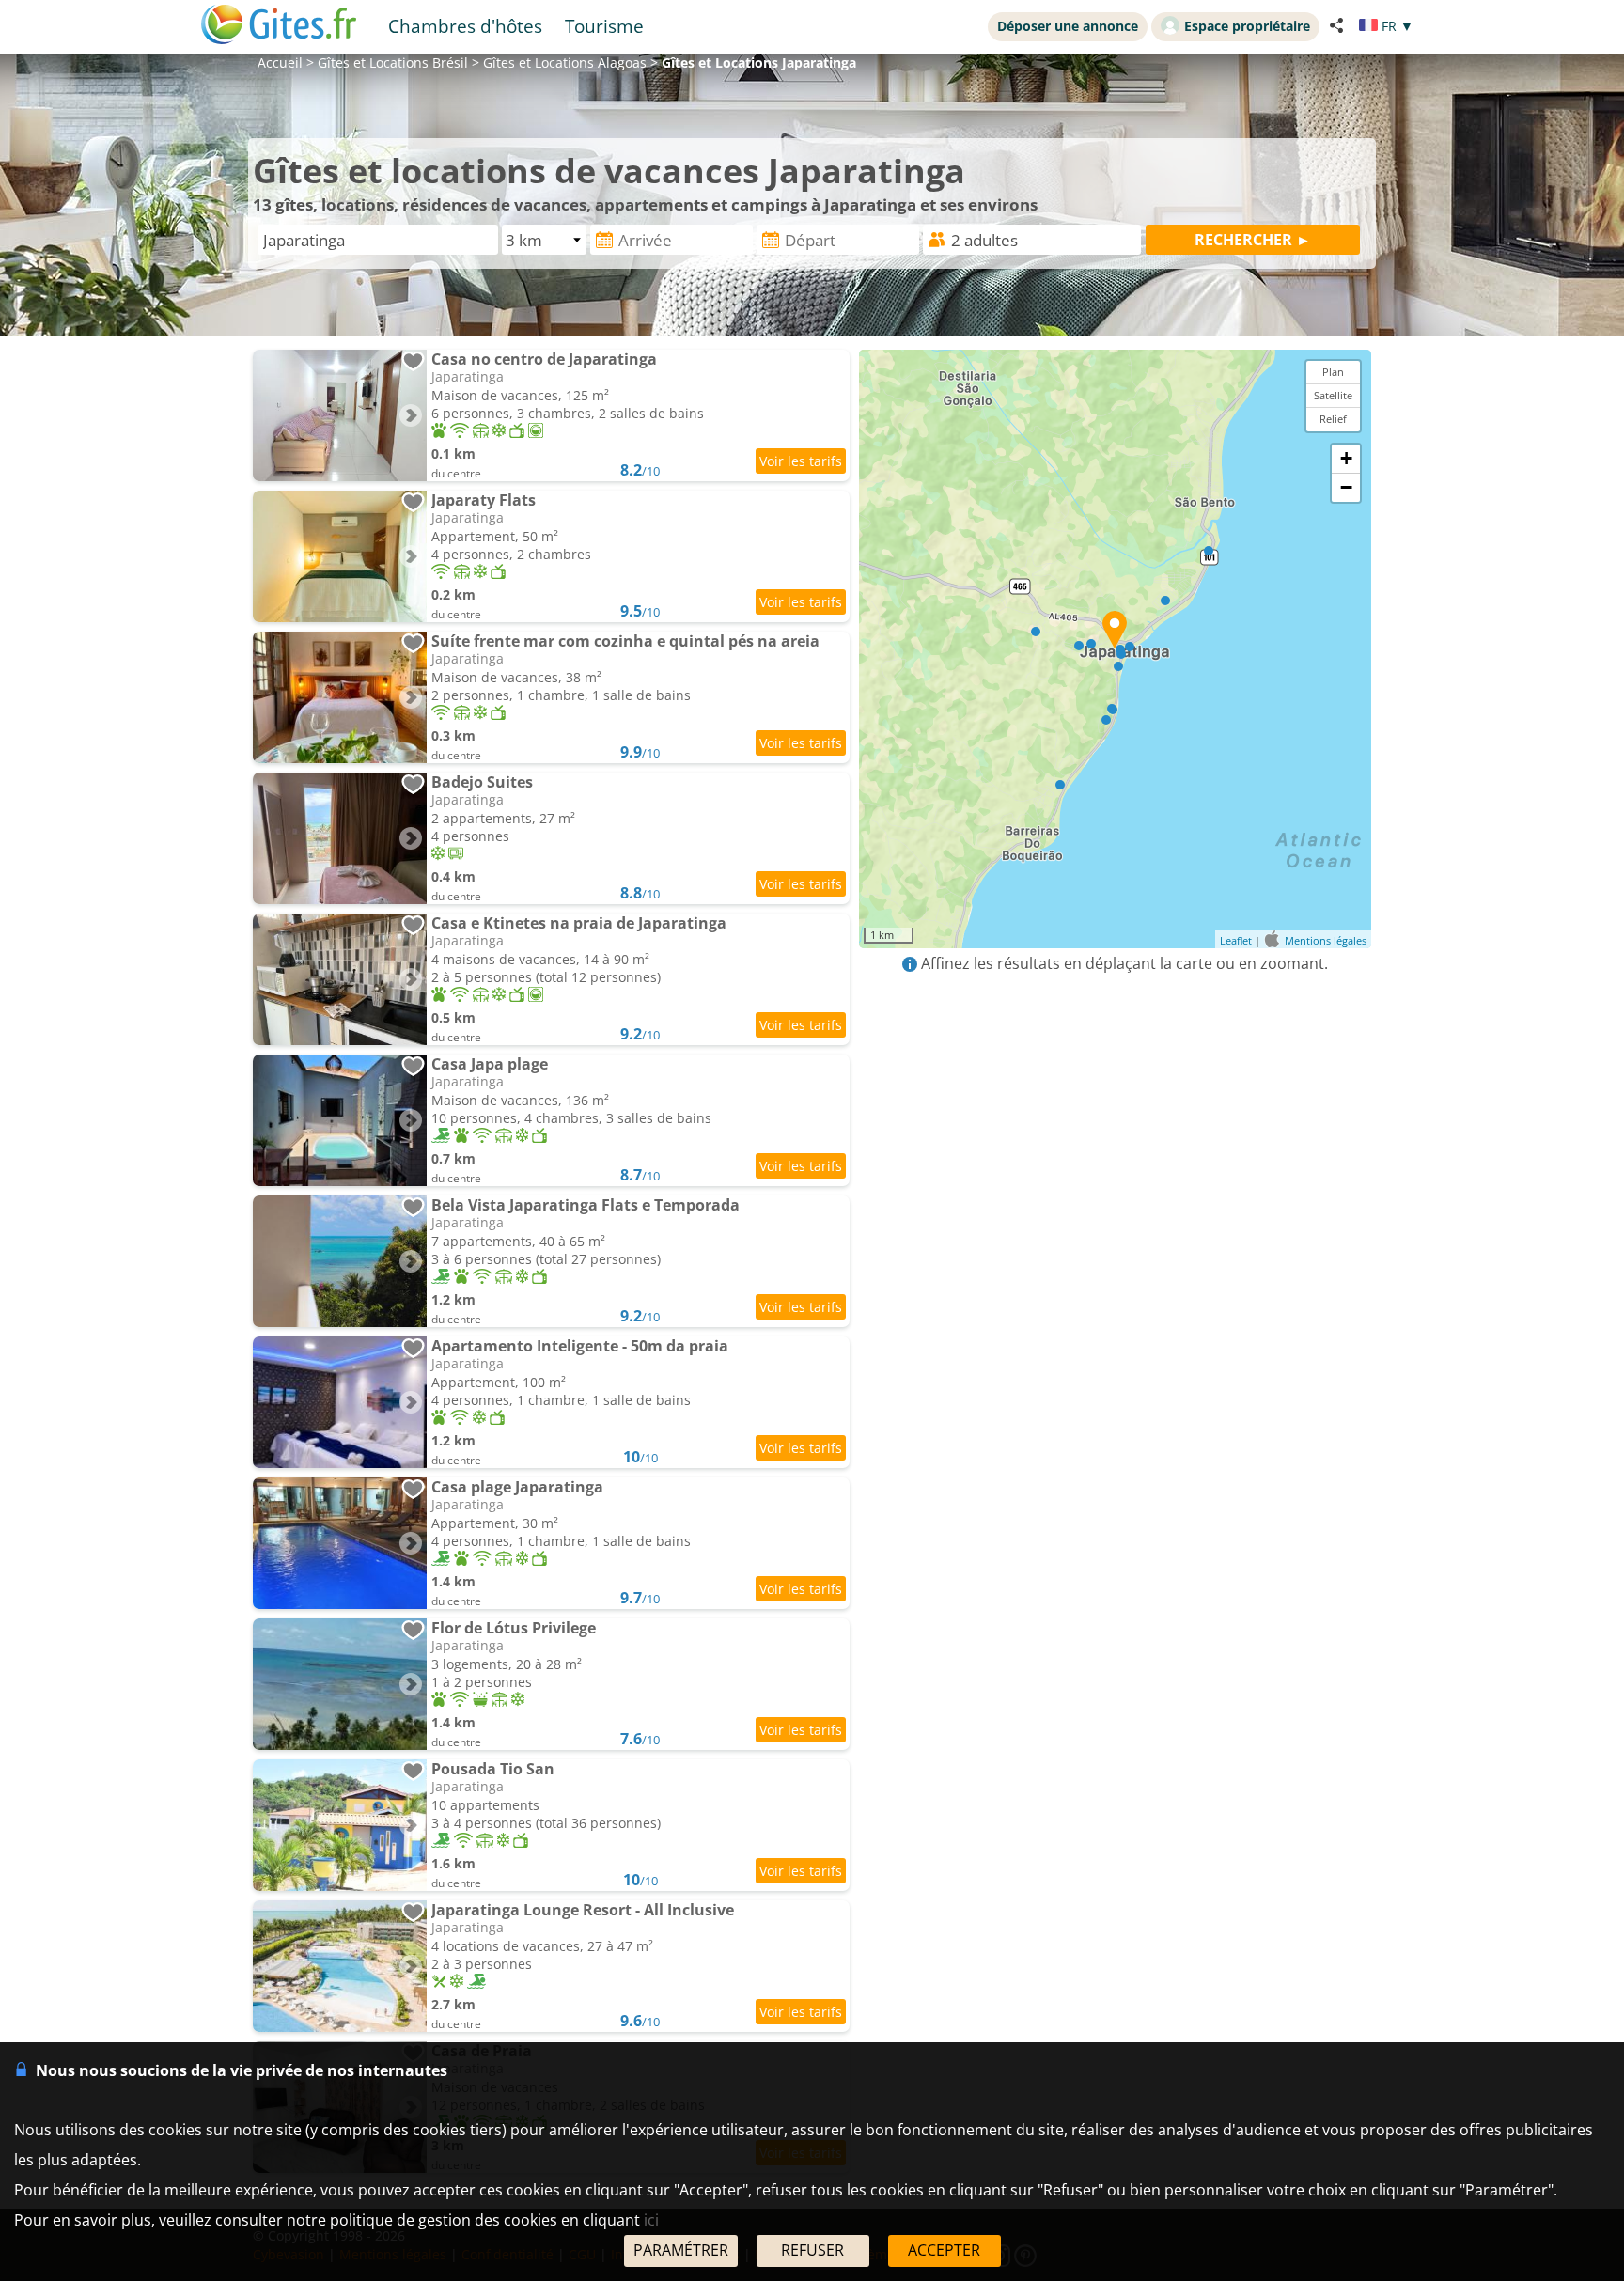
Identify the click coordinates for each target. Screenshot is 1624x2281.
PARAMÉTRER (681, 2250)
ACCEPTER (944, 2250)
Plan (1333, 372)
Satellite (1333, 395)
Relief (1333, 419)
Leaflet (1236, 940)
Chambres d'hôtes (465, 26)
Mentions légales (1326, 940)
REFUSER (812, 2250)
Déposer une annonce (1068, 26)
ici (651, 2220)
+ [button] (1346, 458)
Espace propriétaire (1247, 26)
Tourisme (604, 26)
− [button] (1346, 487)
